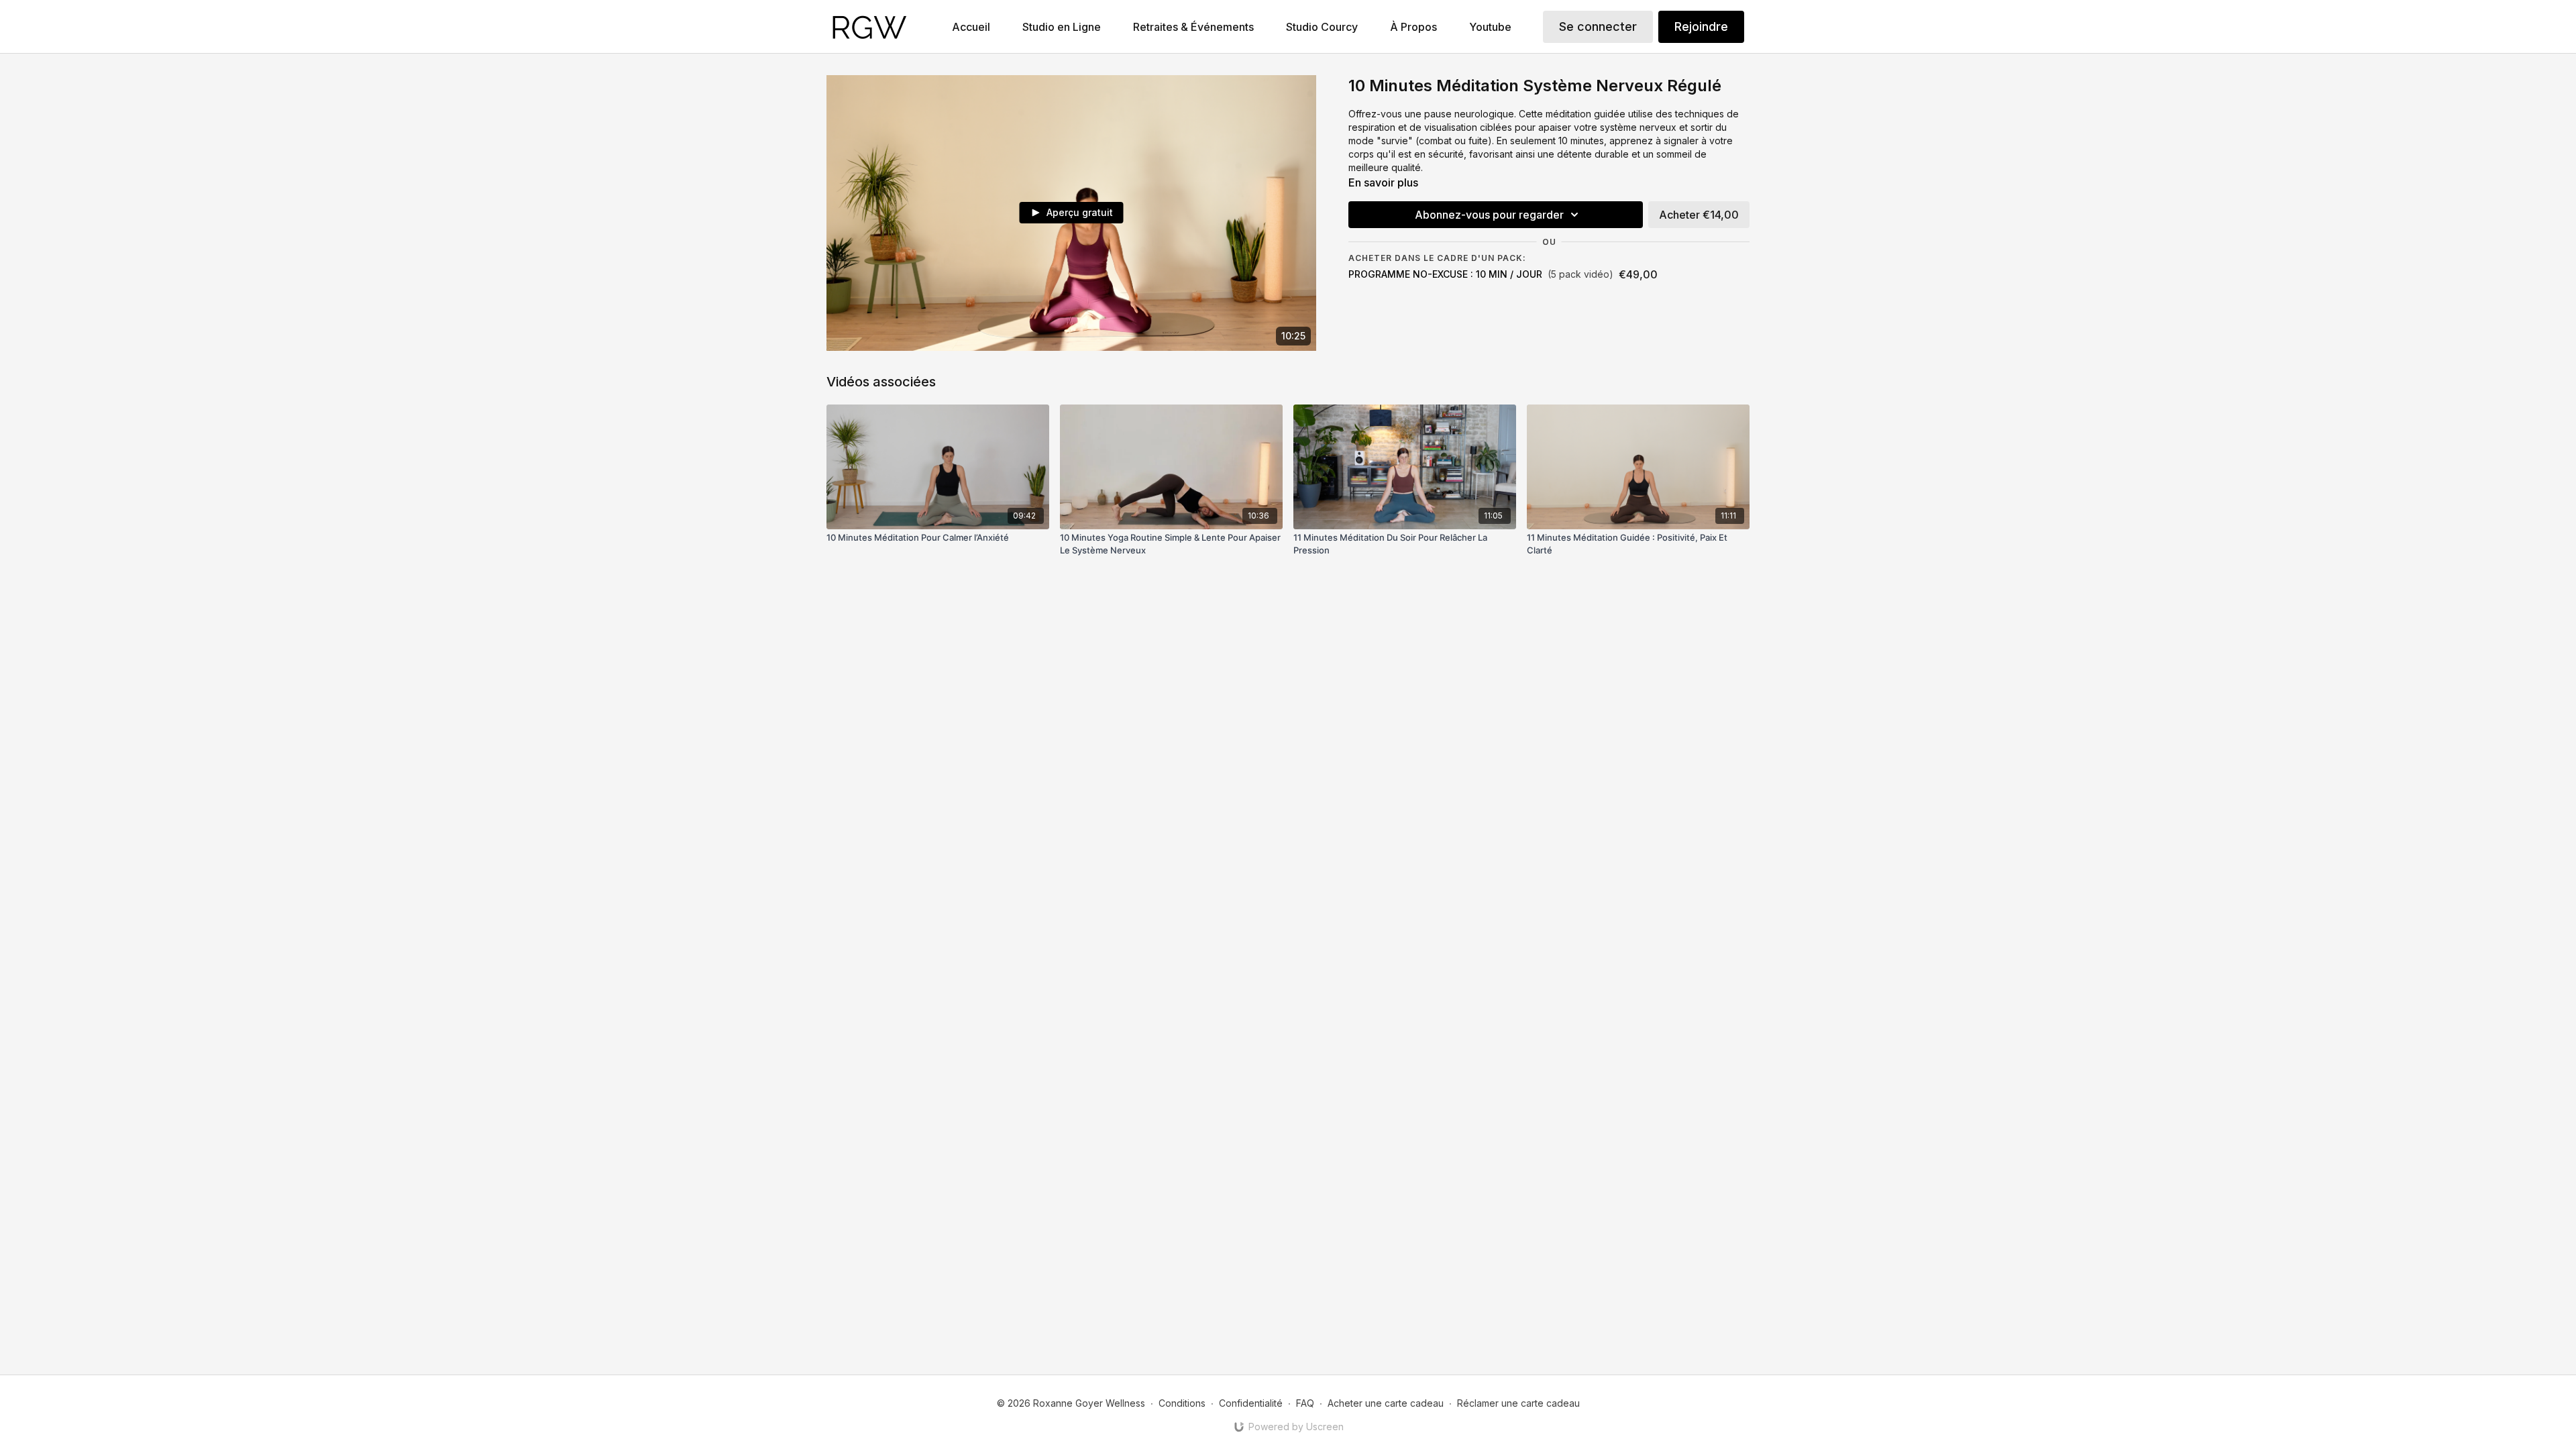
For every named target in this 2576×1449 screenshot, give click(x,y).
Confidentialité (1251, 1403)
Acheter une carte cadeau (1386, 1403)
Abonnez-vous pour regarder (1489, 215)
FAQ (1305, 1403)
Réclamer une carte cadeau (1518, 1403)
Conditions (1182, 1403)
